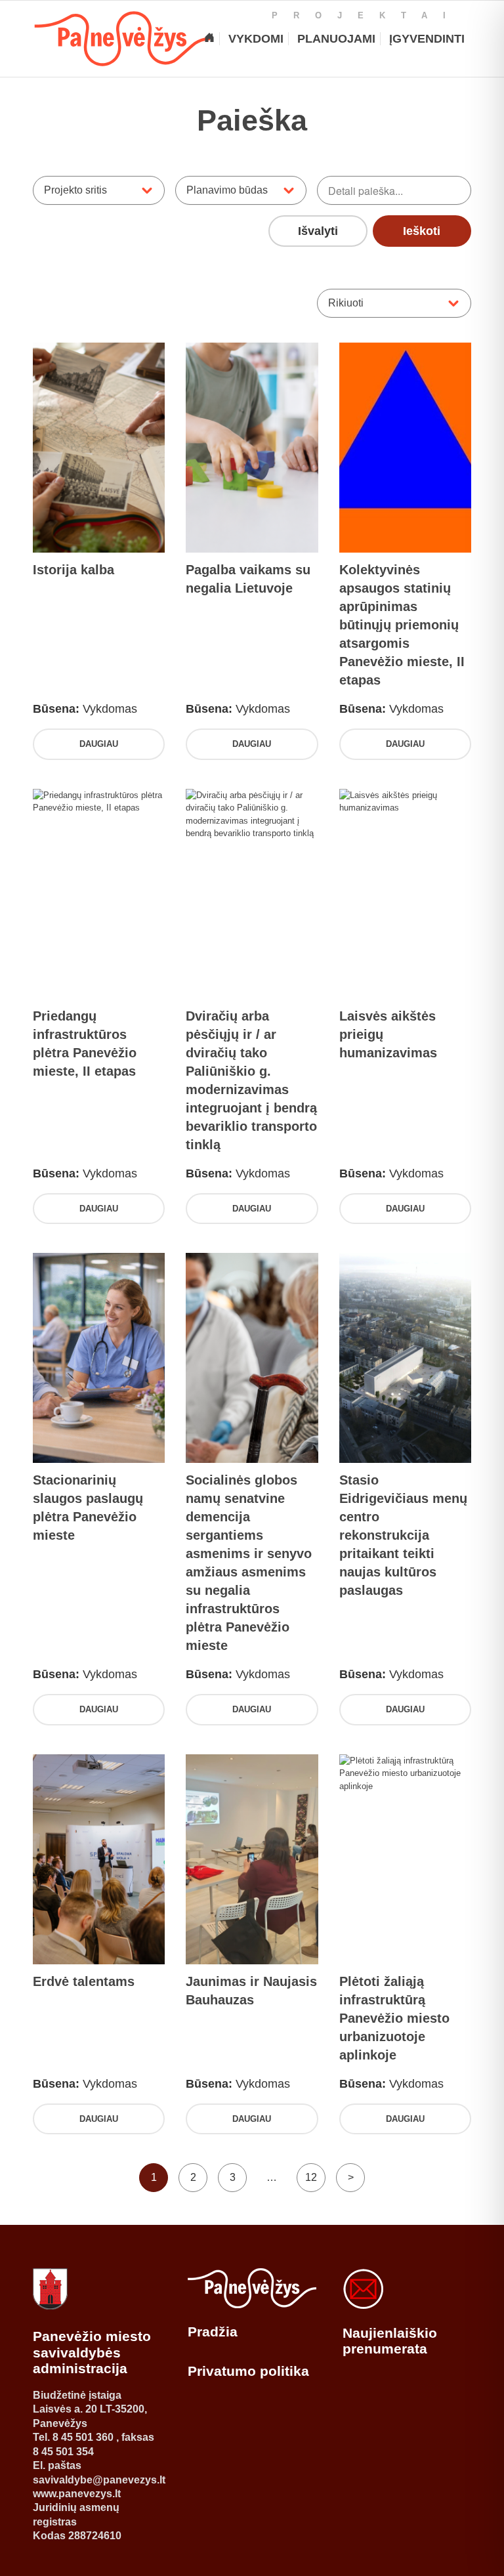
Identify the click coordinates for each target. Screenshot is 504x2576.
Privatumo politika (248, 2371)
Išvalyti (318, 231)
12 (311, 2177)
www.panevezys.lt (77, 2494)
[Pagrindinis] (209, 39)
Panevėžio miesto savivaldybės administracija (92, 2352)
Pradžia (213, 2332)
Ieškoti (422, 231)
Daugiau (99, 744)
